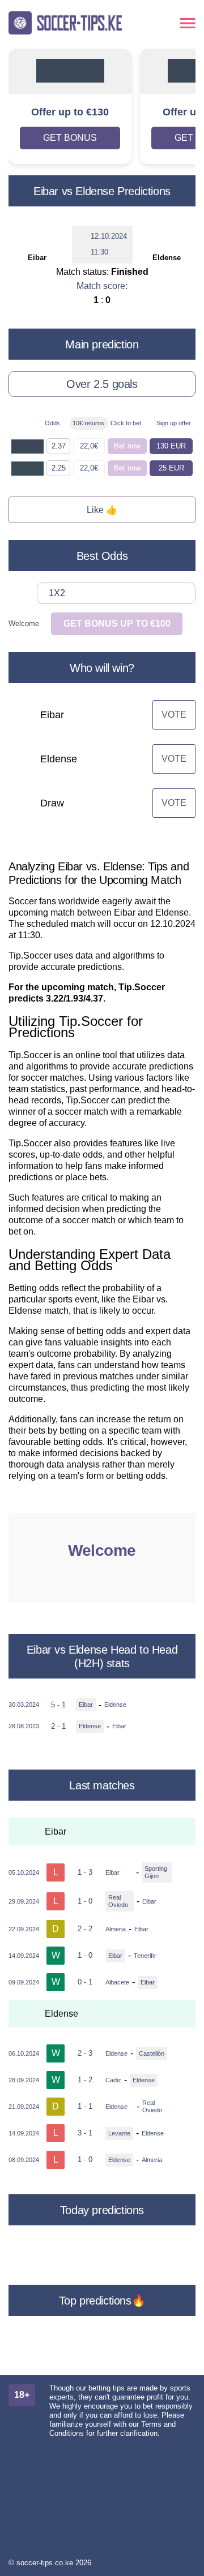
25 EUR (171, 468)
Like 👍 (102, 510)
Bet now (127, 446)
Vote (174, 715)
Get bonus (70, 138)
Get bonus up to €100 (117, 623)
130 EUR (171, 446)
